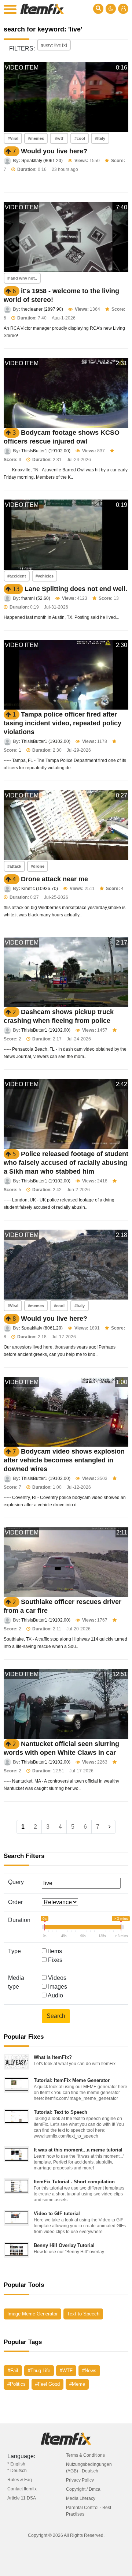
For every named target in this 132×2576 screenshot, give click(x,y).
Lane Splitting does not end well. (76, 589)
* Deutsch (17, 2471)
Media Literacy (81, 2498)
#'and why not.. (22, 278)
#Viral (13, 138)
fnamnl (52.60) (36, 598)
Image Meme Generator (32, 2314)
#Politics (16, 2384)
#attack (14, 866)
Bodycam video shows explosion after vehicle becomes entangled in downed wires (64, 1460)
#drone (38, 866)
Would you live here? (54, 151)
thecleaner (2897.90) (42, 309)
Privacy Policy (80, 2480)
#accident (17, 576)
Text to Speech (83, 2314)
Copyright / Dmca (83, 2489)
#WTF (66, 2371)
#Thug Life (39, 2371)
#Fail (13, 2371)
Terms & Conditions (85, 2455)
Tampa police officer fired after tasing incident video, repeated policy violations (63, 723)
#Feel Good (47, 2384)
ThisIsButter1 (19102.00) (46, 451)
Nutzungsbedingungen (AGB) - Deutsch (89, 2468)
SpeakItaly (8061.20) (42, 161)
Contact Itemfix (22, 2489)
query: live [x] (54, 45)
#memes (36, 138)
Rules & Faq (20, 2480)
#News (89, 2371)
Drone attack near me (54, 879)
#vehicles (45, 576)
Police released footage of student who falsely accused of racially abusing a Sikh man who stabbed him (66, 1163)
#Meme (77, 2384)
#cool (80, 138)
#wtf (59, 138)
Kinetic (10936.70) (40, 889)
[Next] (110, 1827)
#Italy (100, 138)
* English (16, 2464)
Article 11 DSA (22, 2498)
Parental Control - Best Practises (89, 2511)
